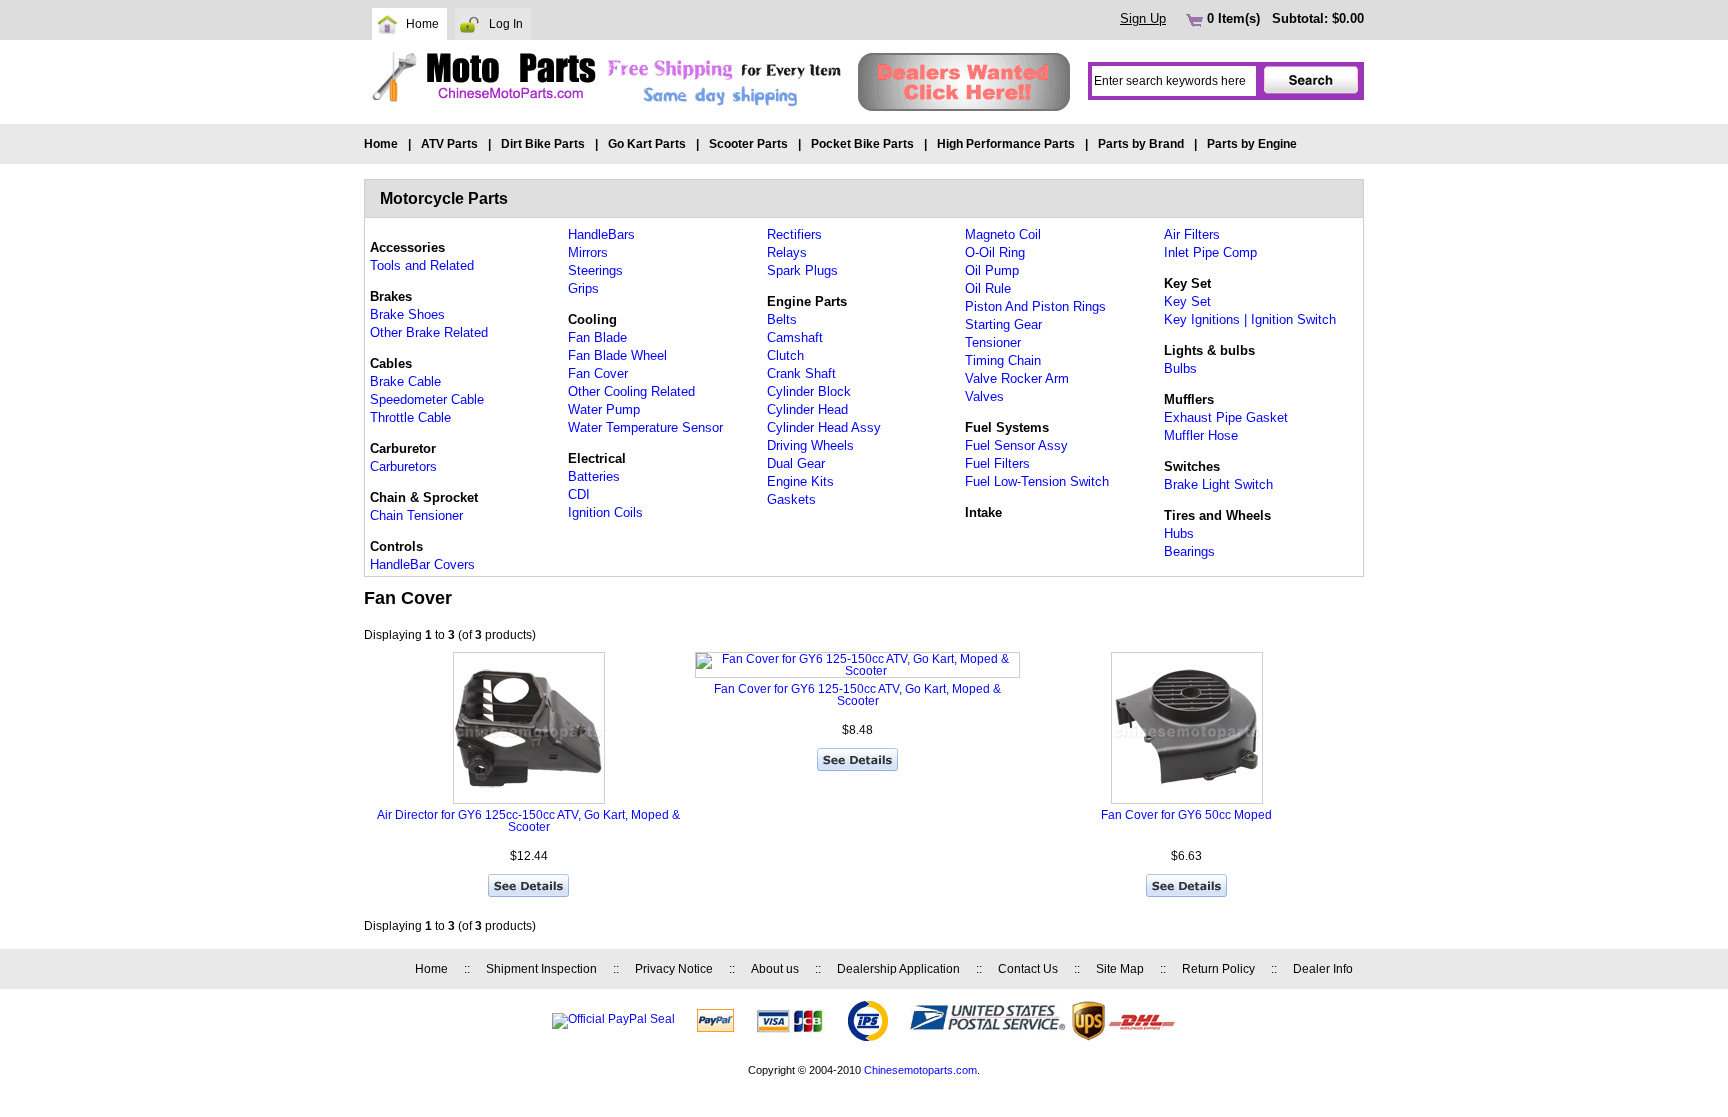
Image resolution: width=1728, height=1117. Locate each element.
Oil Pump (992, 270)
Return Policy (1218, 969)
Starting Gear (1003, 324)
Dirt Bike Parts (543, 144)
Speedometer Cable (427, 399)
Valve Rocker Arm (1017, 378)
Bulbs (1180, 368)
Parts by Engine (1252, 144)
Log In (506, 24)
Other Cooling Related (631, 391)
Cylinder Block (809, 391)
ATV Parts (449, 144)
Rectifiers (794, 234)
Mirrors (588, 252)
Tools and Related (422, 265)
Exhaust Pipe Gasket (1226, 417)
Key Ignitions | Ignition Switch (1250, 319)
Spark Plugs (802, 270)
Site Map (1120, 969)
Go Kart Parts (647, 144)
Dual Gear (796, 463)
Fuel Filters (997, 463)
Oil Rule (988, 288)
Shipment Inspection (541, 969)
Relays (787, 252)
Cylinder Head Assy (824, 427)
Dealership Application (898, 969)
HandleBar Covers (422, 564)
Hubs (1179, 533)
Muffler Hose (1201, 435)
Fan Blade (597, 337)
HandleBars (601, 234)
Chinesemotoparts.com (920, 1070)
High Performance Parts (1006, 144)
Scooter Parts (748, 144)
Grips (583, 288)
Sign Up (1143, 18)
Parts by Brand (1141, 144)
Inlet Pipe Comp (1210, 252)
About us (775, 969)
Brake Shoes (407, 314)
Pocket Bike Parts (862, 144)
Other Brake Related (429, 332)
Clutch (785, 355)
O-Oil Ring (995, 252)
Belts (782, 319)
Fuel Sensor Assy (1016, 445)
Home (422, 24)
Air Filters (1192, 234)
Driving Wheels (810, 445)
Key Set (1187, 301)
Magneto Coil (1003, 234)
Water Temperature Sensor (645, 427)
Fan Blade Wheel (617, 355)
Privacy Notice (674, 969)
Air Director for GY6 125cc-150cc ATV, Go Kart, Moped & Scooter (528, 821)
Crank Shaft (801, 373)
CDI (579, 494)
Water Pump (604, 409)
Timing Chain (1003, 360)
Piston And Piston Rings (1035, 306)
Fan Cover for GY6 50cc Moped (1186, 815)
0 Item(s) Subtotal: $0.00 (1283, 18)
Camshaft (795, 337)
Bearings (1189, 551)
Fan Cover (598, 373)
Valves (984, 396)
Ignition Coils (605, 512)
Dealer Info (1323, 969)
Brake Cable (405, 381)
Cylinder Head (807, 409)
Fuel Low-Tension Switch (1037, 481)
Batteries (594, 476)
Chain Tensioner (416, 515)
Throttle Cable (410, 417)
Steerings (595, 270)
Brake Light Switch (1218, 484)
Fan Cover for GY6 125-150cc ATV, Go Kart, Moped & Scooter (857, 695)
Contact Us (1028, 969)
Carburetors (403, 466)
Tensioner (993, 342)
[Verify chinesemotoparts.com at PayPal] (613, 1019)
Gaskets (791, 499)
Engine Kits (800, 481)
